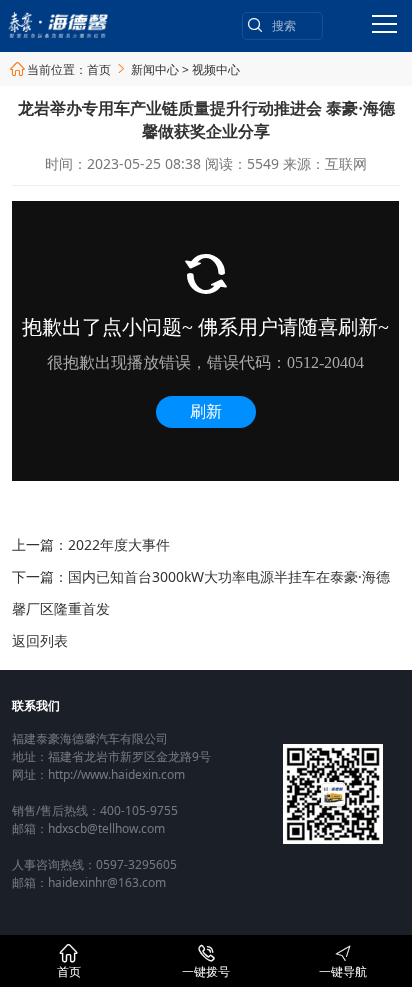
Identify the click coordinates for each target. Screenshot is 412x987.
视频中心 (216, 69)
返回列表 (40, 640)
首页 (99, 69)
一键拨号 (206, 962)
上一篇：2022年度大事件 (91, 544)
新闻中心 (155, 69)
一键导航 (343, 962)
